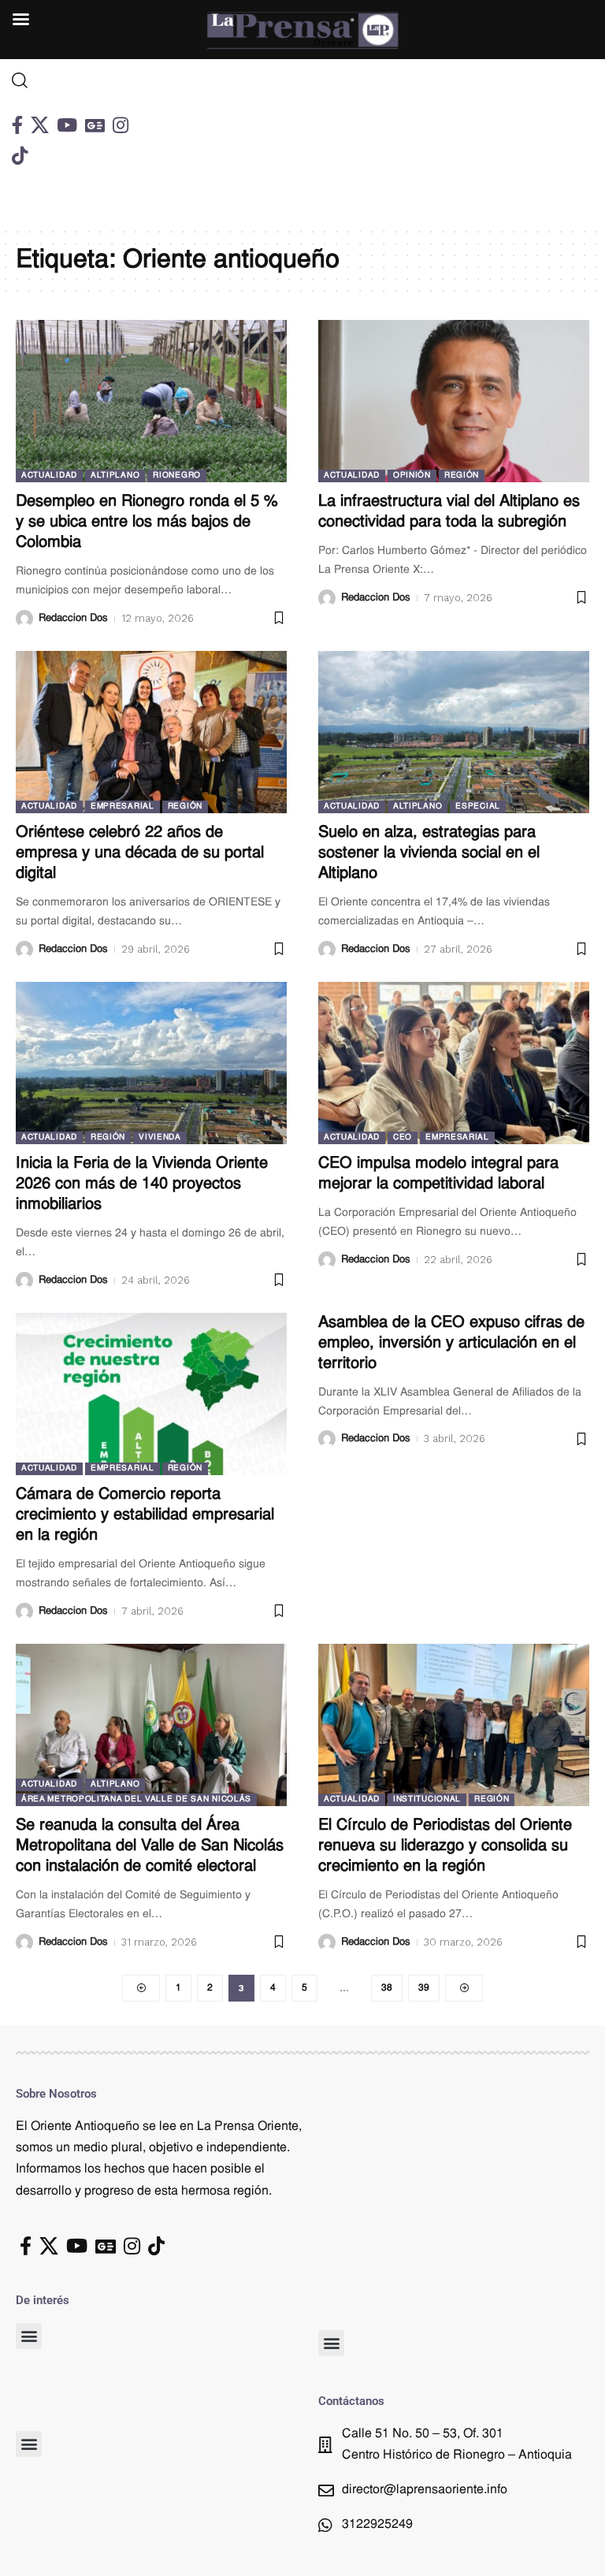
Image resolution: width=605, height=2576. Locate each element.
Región (462, 476)
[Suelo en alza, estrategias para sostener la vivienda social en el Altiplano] (454, 732)
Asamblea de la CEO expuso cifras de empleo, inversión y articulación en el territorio (451, 1344)
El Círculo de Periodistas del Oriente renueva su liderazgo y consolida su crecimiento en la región (445, 1846)
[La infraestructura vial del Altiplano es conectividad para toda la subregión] (454, 401)
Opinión (412, 476)
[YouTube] (67, 125)
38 (387, 1988)
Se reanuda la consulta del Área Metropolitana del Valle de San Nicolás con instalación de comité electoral (150, 1846)
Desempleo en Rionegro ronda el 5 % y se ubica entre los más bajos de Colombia (147, 522)
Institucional (427, 1799)
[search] (76, 80)
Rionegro (177, 476)
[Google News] (95, 125)
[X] (40, 125)
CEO (403, 1137)
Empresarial (122, 807)
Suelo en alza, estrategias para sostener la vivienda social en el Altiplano (429, 853)
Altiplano (115, 476)
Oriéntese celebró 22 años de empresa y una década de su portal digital (140, 853)
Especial (478, 807)
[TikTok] (20, 156)
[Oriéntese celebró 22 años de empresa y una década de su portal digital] (151, 732)
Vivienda (160, 1137)
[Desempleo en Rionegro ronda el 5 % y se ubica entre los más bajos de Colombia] (151, 401)
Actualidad (49, 476)
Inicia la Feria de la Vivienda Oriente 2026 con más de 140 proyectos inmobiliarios (142, 1184)
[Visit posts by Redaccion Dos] (24, 619)
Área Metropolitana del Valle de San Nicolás (136, 1799)
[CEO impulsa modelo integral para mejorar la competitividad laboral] (454, 1063)
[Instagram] (121, 125)
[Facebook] (17, 125)
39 (424, 1988)
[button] (29, 2336)
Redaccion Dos (73, 618)
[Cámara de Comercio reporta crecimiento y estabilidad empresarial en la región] (151, 1394)
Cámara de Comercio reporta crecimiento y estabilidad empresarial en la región (145, 1515)
